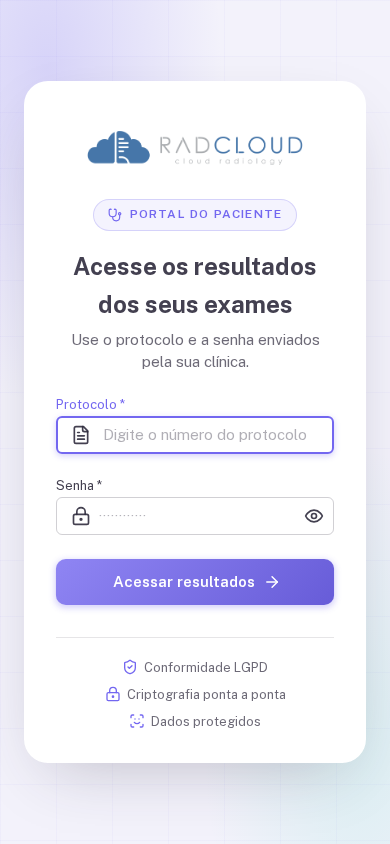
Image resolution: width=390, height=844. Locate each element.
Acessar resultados (184, 581)
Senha (79, 485)
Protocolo (90, 404)
